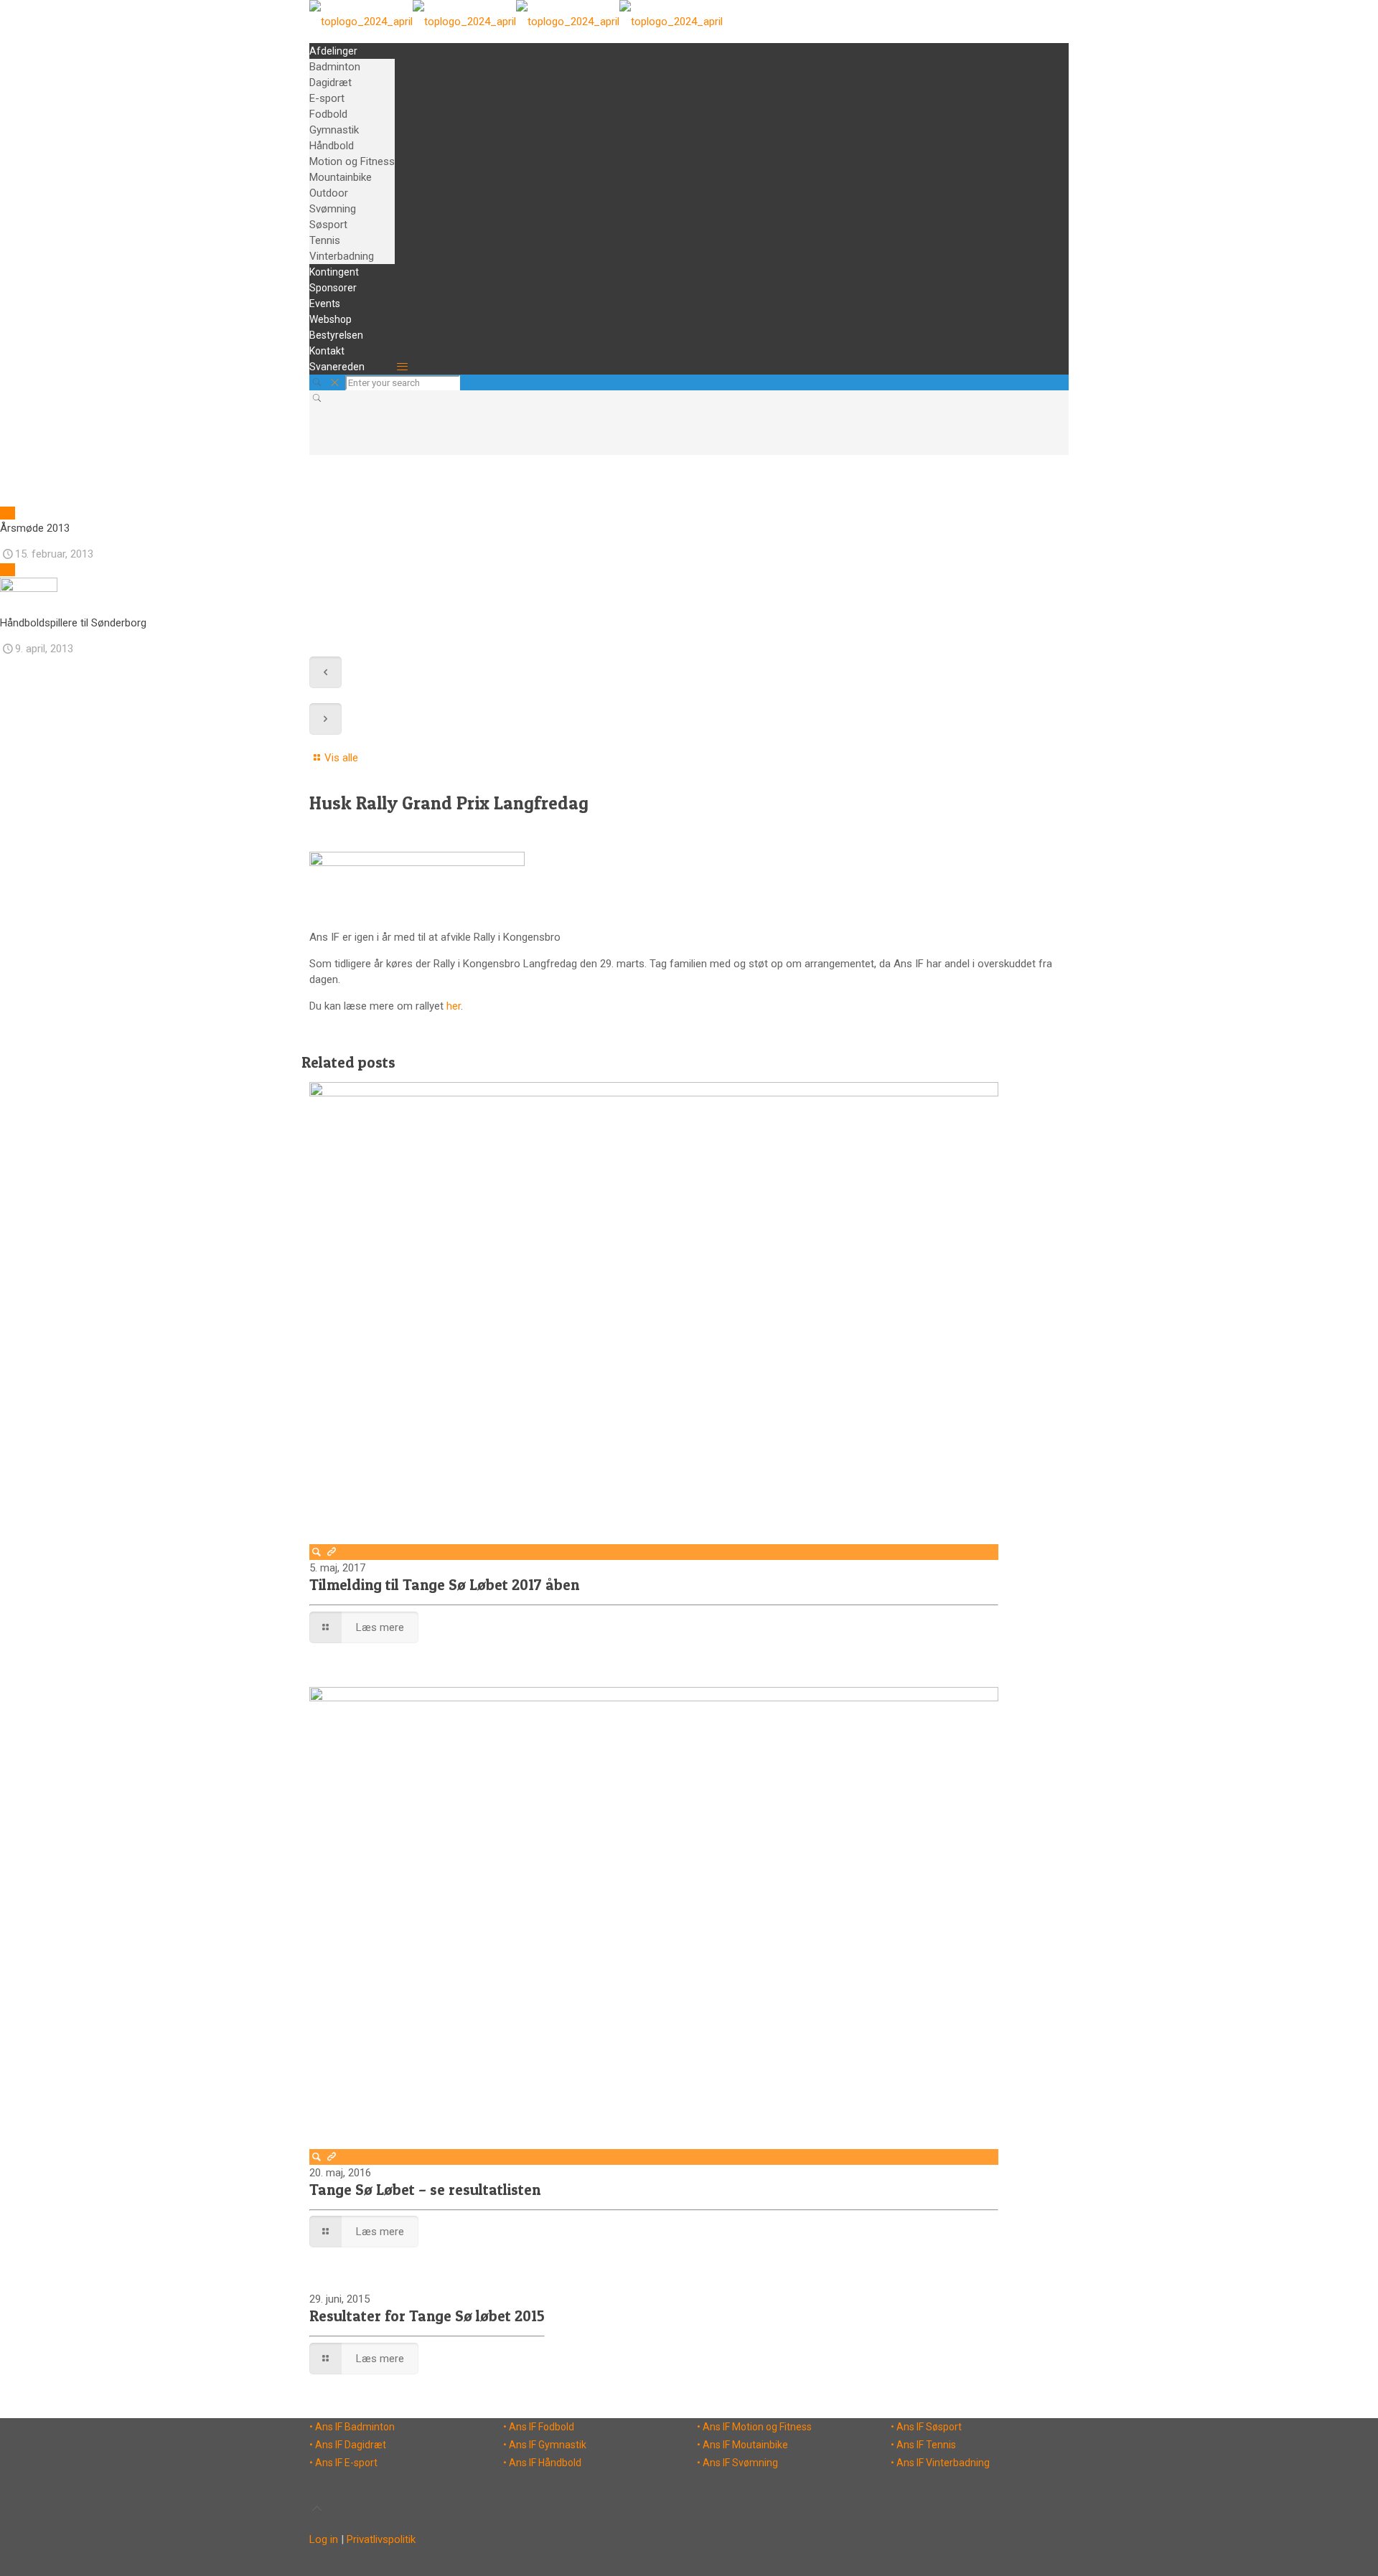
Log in (324, 2539)
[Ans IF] (516, 22)
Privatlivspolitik (381, 2539)
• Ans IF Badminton (352, 2427)
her (454, 1006)
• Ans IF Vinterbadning (940, 2463)
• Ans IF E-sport (343, 2463)
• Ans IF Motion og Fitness (754, 2427)
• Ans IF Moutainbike (742, 2445)
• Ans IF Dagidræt (348, 2445)
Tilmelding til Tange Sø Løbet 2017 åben (444, 1585)
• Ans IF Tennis (923, 2445)
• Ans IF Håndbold (542, 2463)
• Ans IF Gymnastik (545, 2445)
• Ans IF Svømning (737, 2463)
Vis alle (341, 758)
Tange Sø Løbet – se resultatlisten (425, 2190)
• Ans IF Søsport (926, 2427)
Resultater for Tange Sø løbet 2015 (427, 2316)
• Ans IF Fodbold (539, 2427)
